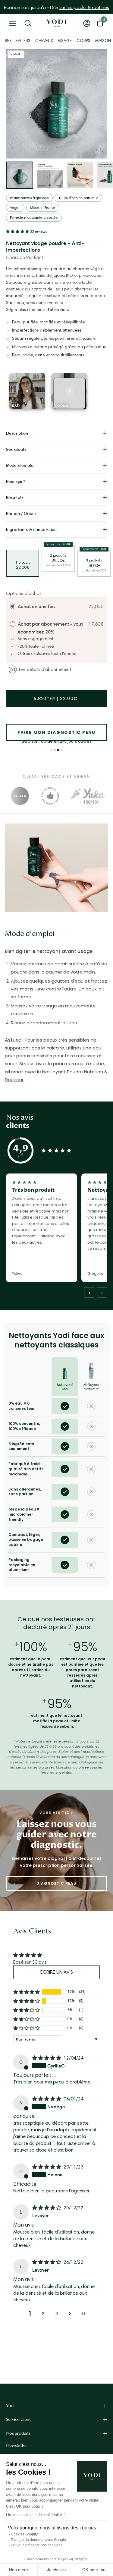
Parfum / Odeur (21, 513)
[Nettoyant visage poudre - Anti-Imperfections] (20, 175)
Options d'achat (24, 593)
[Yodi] (56, 23)
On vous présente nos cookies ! (36, 2545)
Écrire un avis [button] (57, 1972)
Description (17, 433)
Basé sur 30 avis (30, 1962)
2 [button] (43, 2314)
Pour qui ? (16, 481)
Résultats (15, 497)
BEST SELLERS (18, 41)
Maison (103, 41)
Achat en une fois (37, 606)
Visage (65, 41)
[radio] (13, 607)
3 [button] (56, 2314)
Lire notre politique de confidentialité (36, 2515)
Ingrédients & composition (31, 529)
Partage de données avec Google (38, 2540)
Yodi (10, 2406)
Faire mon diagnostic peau (56, 732)
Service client (18, 2419)
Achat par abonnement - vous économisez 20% (50, 628)
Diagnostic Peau (56, 1883)
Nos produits (18, 2433)
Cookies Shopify (24, 2534)
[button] (18, 231)
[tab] (51, 750)
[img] (47, 2058)
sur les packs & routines (84, 7)
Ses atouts (16, 449)
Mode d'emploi (20, 465)
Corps (83, 41)
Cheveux (44, 41)
